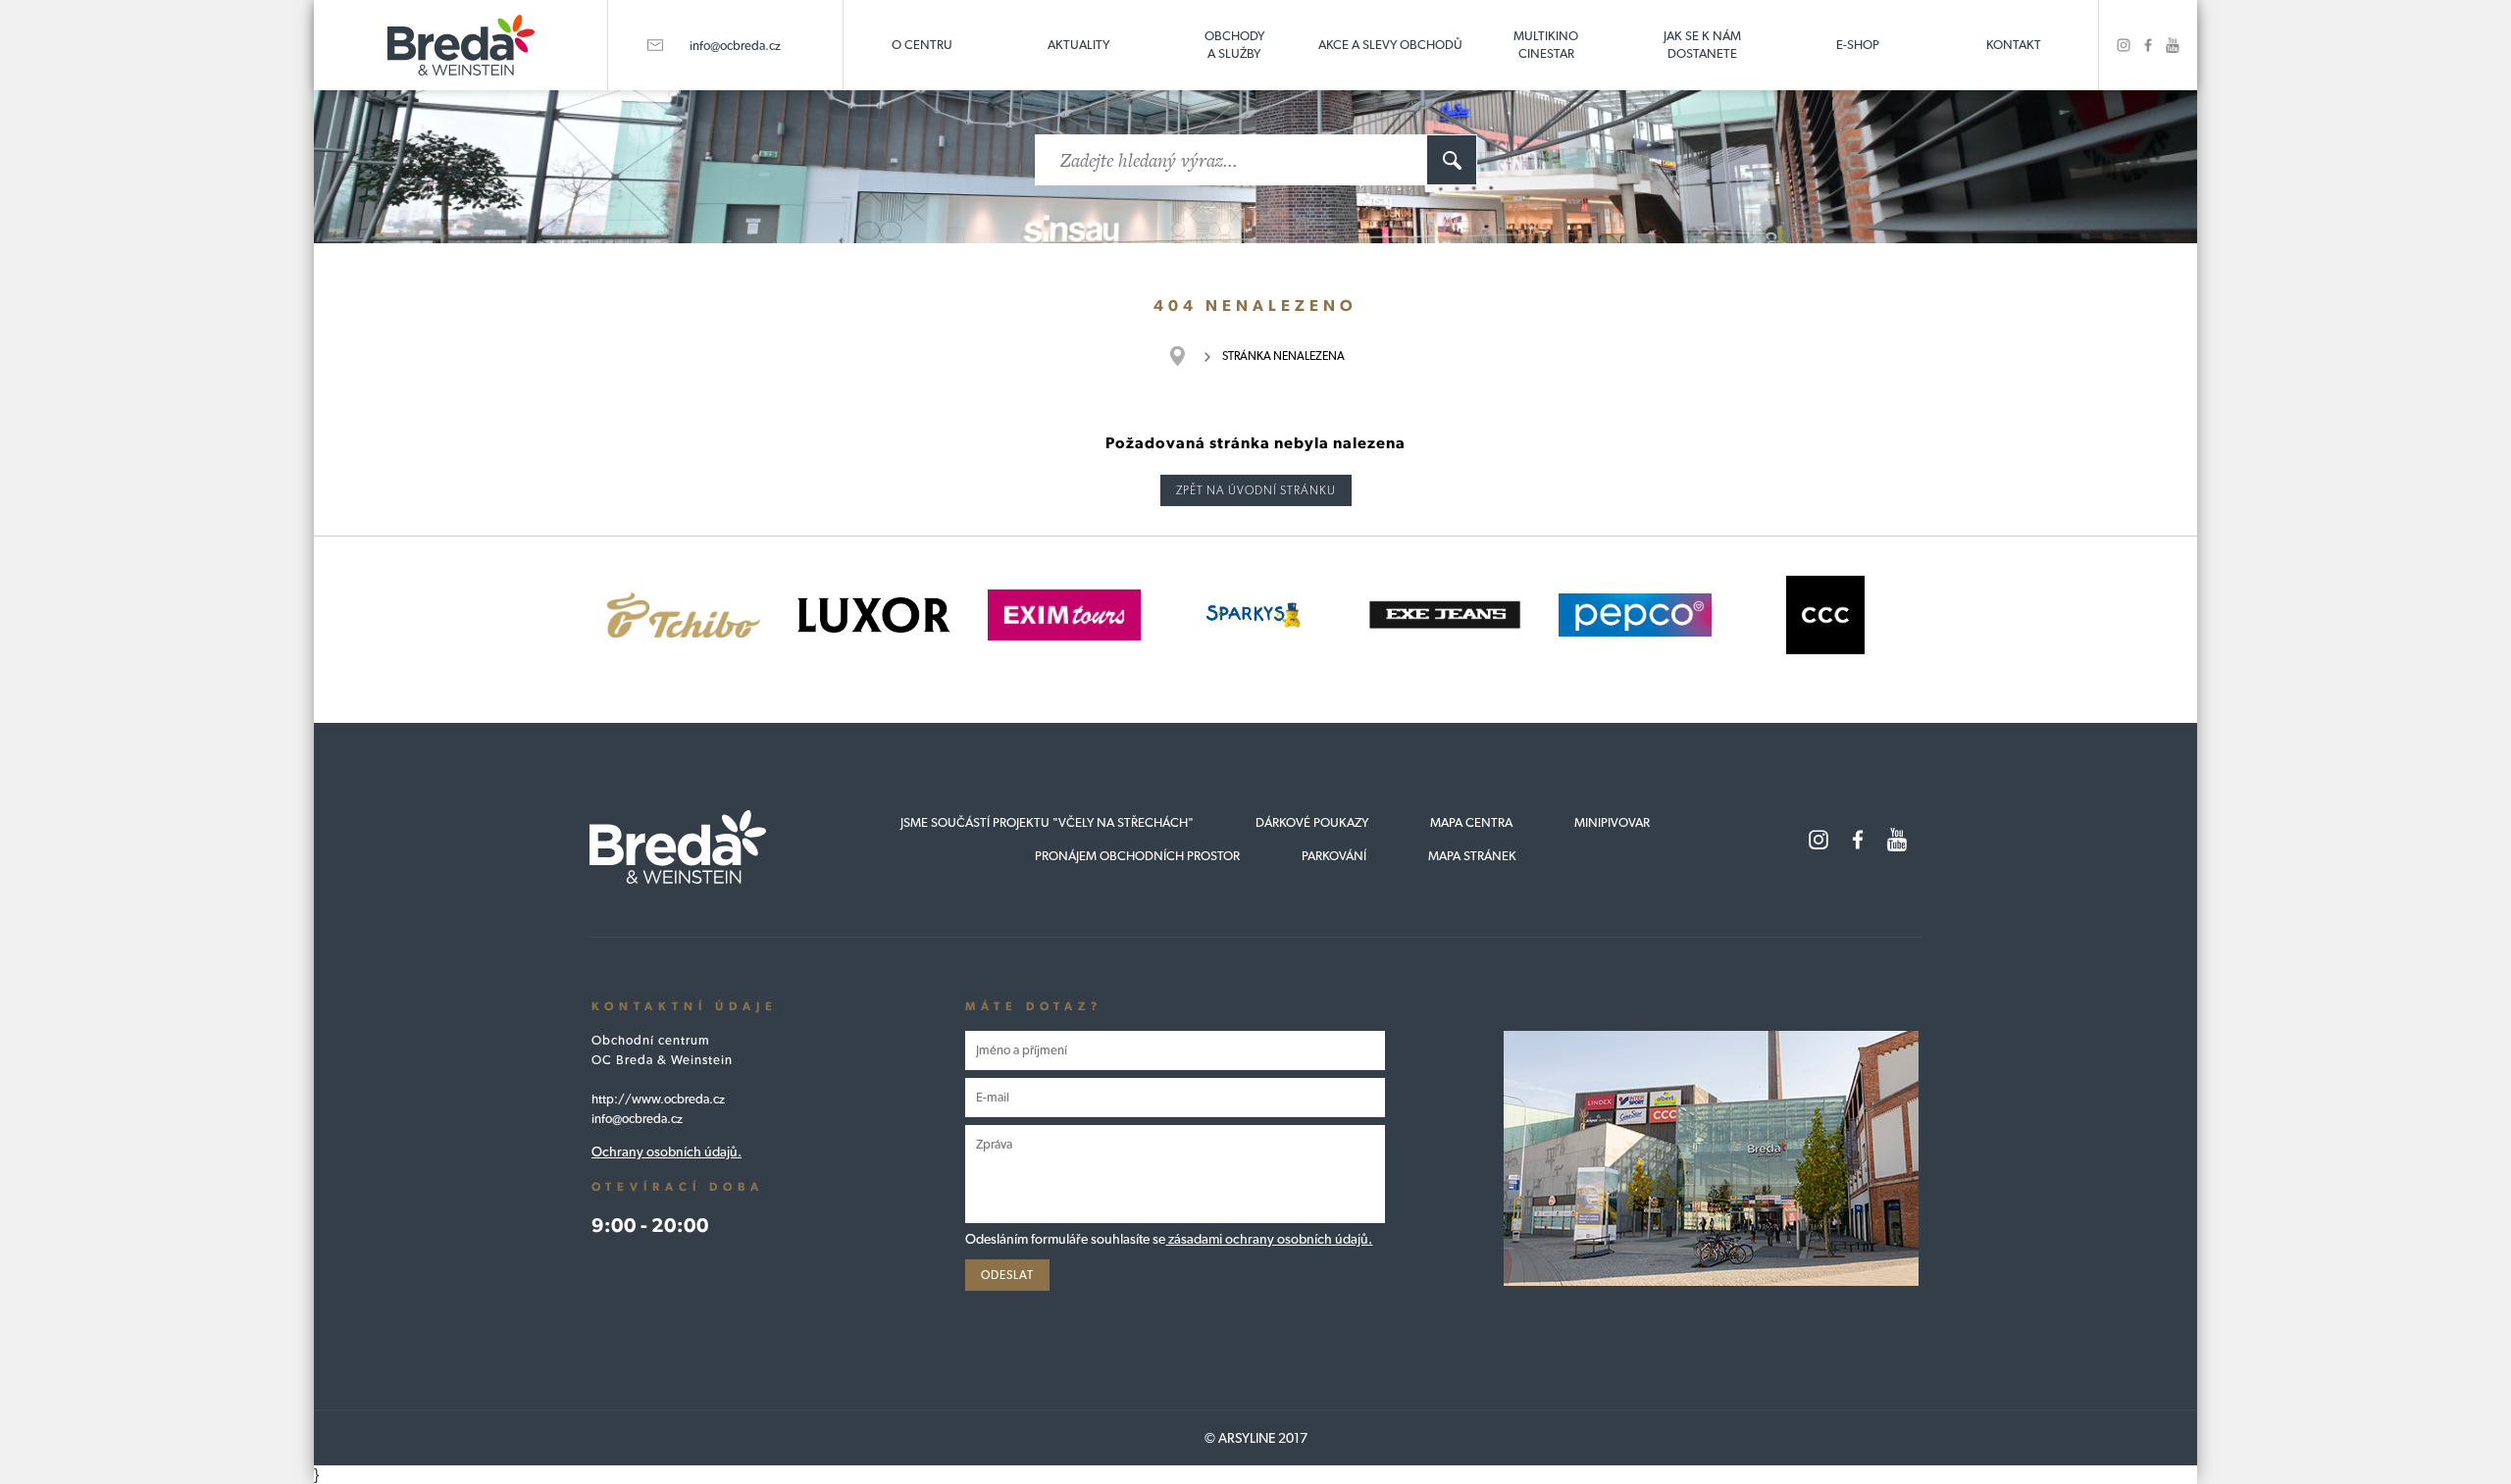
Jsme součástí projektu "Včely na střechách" (1047, 822)
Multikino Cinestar (1546, 45)
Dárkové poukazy (1312, 822)
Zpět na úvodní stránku (1256, 490)
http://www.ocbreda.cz (658, 1099)
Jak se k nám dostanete (1702, 45)
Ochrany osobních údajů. (666, 1151)
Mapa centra (1471, 822)
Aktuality (1078, 45)
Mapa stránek (1472, 856)
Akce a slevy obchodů (1390, 45)
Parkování (1334, 856)
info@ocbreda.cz (735, 46)
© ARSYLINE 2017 (1256, 1438)
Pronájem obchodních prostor (1137, 856)
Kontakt (2014, 45)
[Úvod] (1187, 356)
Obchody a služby (1234, 45)
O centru (922, 45)
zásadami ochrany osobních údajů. (1269, 1239)
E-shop (1858, 45)
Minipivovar (1612, 822)
